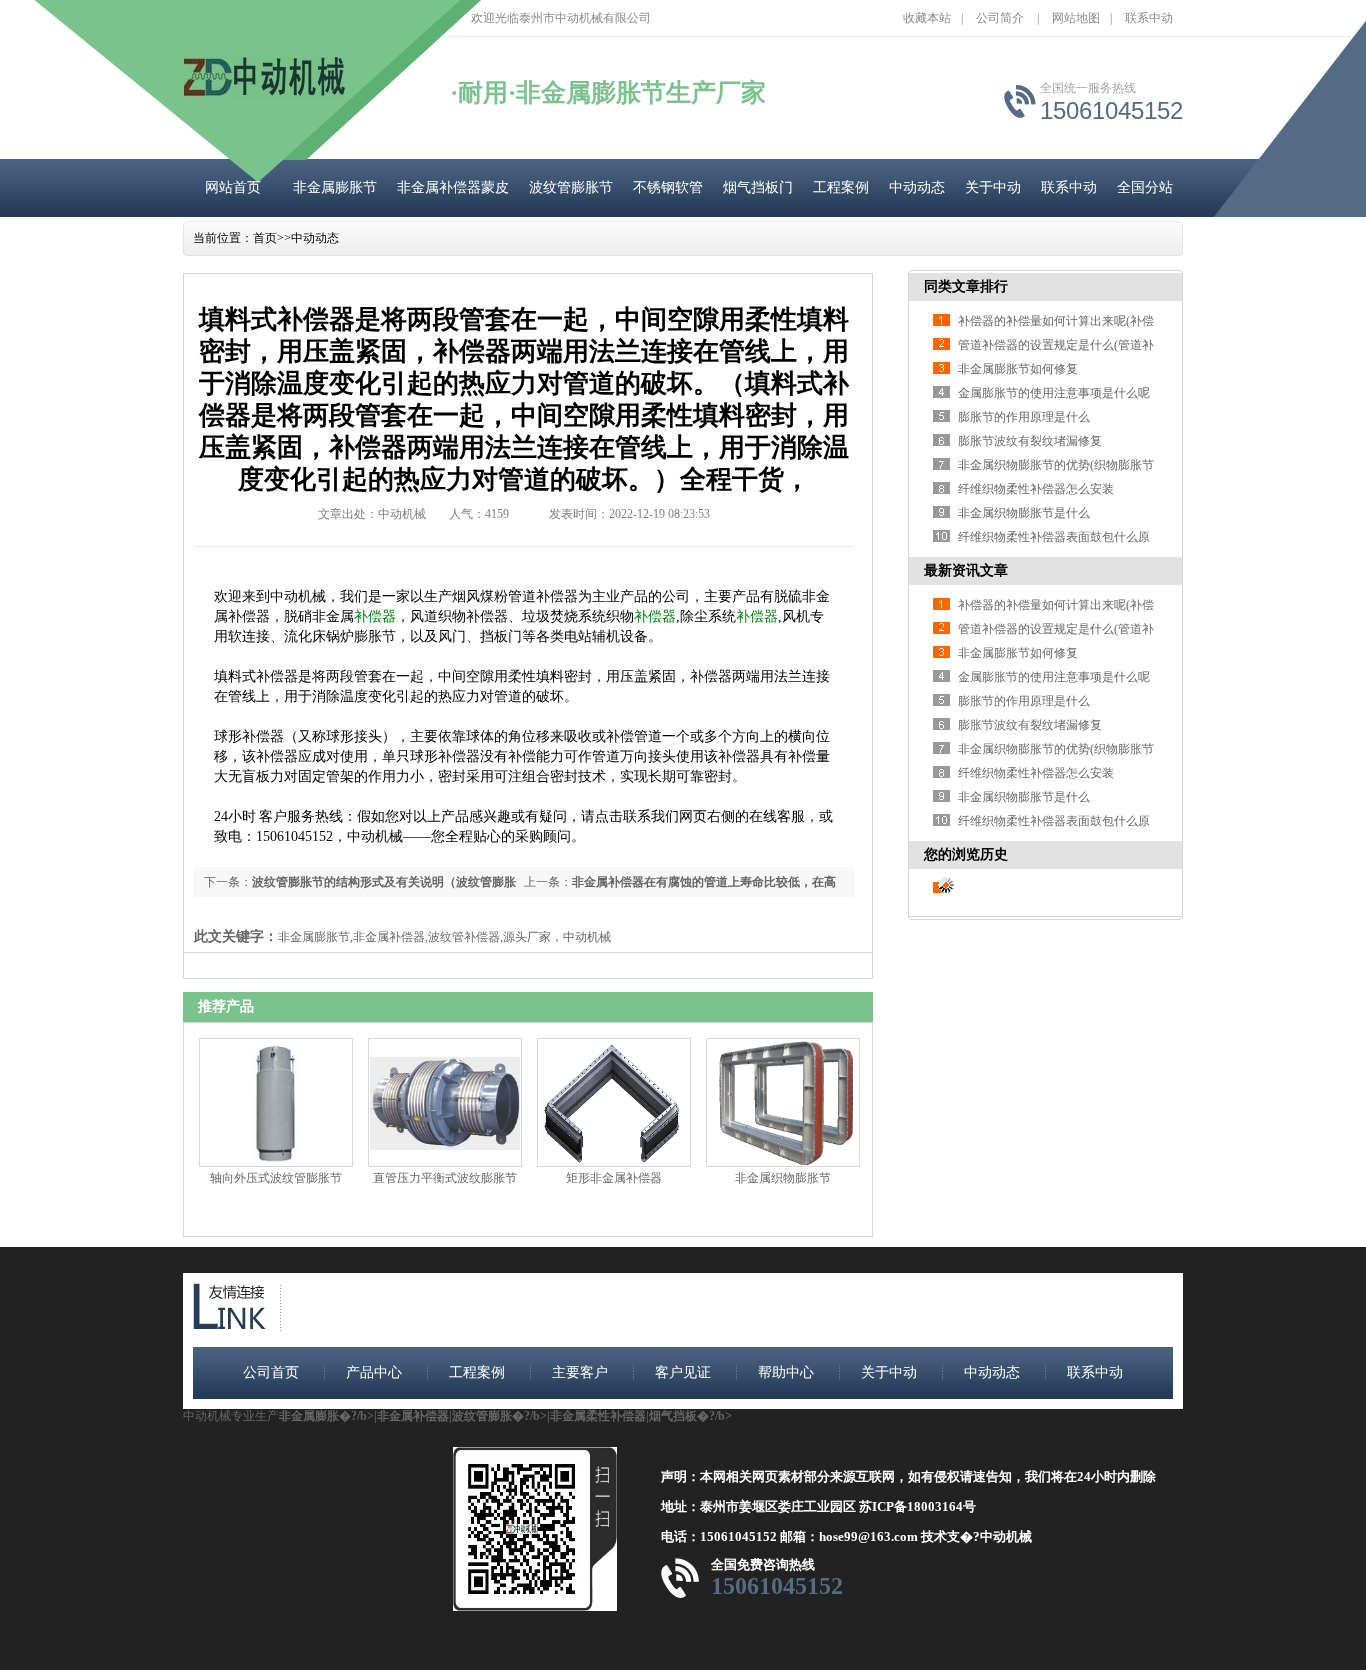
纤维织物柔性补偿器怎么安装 (1036, 489)
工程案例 (841, 187)
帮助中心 (786, 1372)
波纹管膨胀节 (571, 187)
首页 (265, 238)
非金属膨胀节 (335, 187)
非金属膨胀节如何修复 (1018, 369)
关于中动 (993, 187)
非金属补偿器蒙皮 (453, 187)
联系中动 (1149, 18)
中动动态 (917, 187)
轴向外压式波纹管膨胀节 (276, 1178)
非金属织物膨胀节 (783, 1178)
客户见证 (683, 1372)
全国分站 (1145, 187)
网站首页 (233, 187)
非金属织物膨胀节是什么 (1024, 513)
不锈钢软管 (668, 187)
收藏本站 (927, 18)
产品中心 (374, 1372)
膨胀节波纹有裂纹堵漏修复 (1030, 441)
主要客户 (580, 1372)
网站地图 (1076, 18)
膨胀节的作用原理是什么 (1024, 417)
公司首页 (271, 1372)
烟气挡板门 (758, 187)
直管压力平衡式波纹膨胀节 (445, 1178)
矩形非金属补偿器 (614, 1178)
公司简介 (1000, 18)
